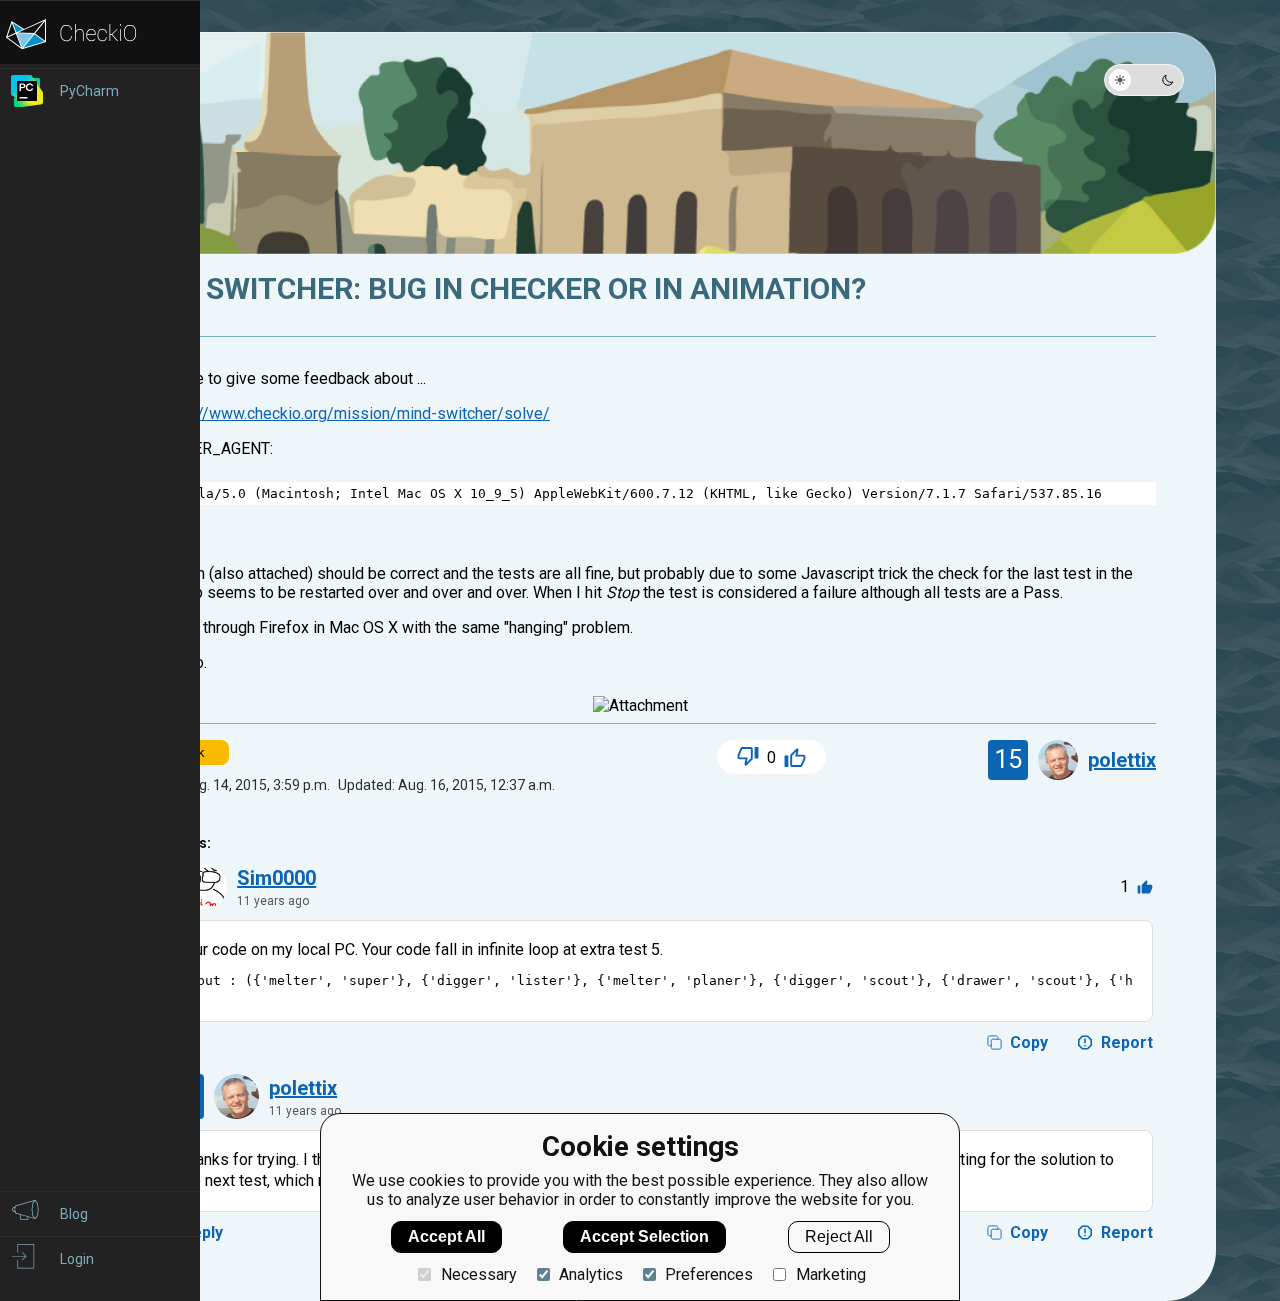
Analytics (591, 1274)
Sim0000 (276, 878)
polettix (1122, 760)
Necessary (478, 1274)
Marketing (830, 1274)
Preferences (709, 1274)
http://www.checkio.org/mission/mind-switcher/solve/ (358, 413)
